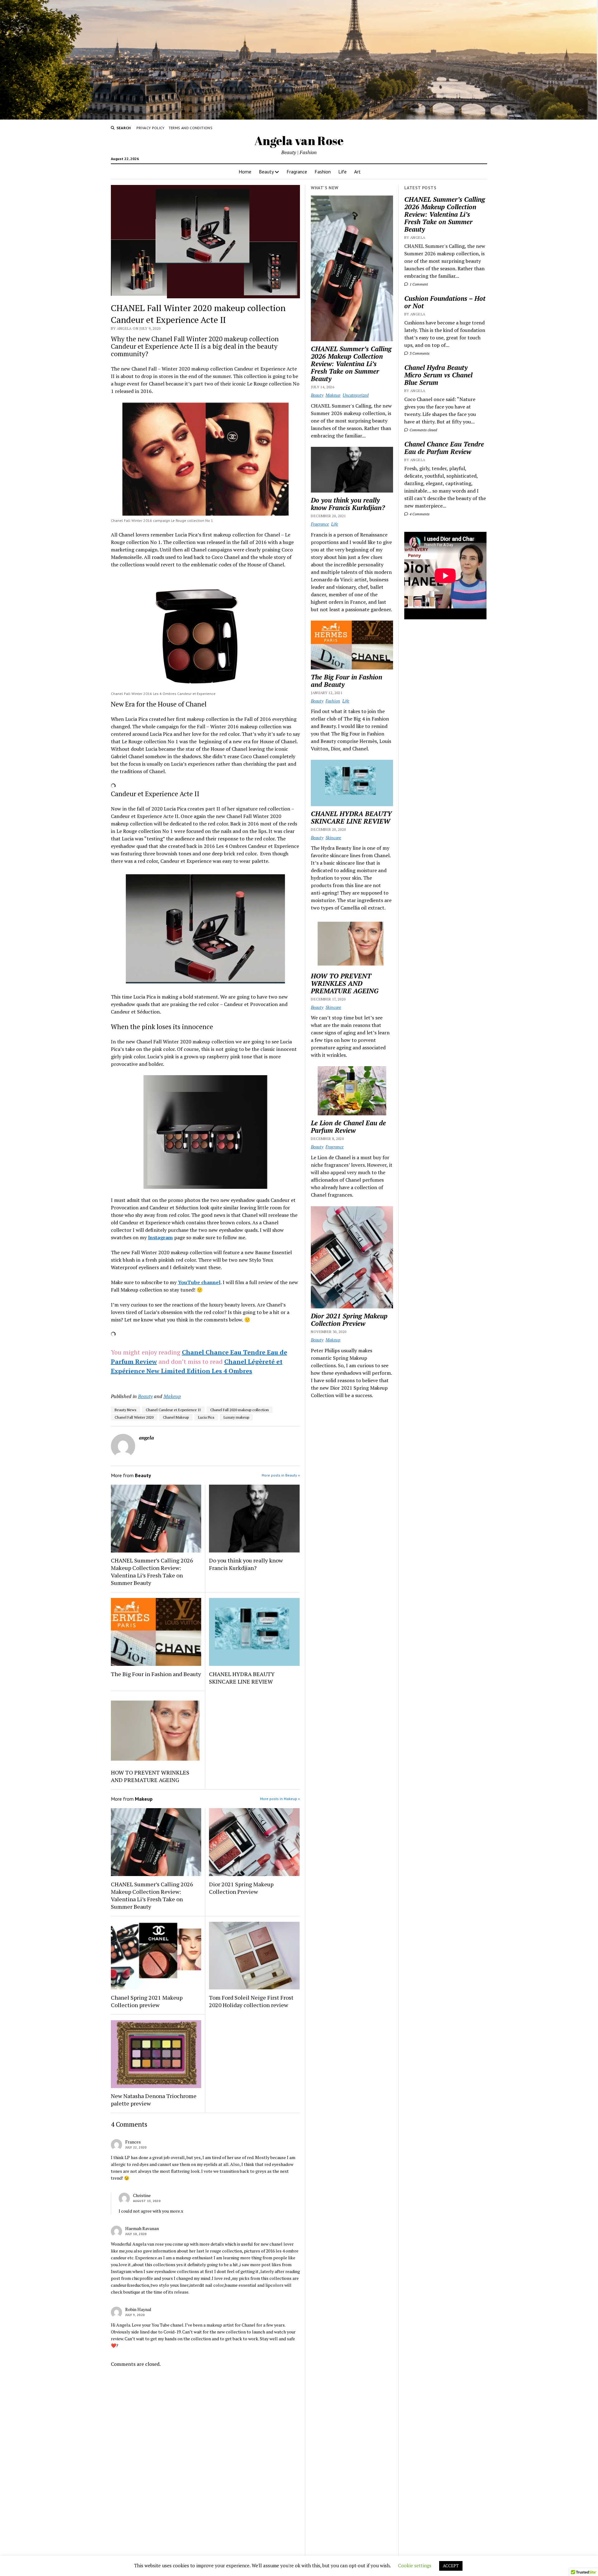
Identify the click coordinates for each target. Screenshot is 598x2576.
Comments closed (423, 430)
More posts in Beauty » (281, 1475)
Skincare (333, 837)
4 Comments (419, 514)
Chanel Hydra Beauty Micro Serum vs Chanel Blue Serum (438, 375)
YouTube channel (199, 1282)
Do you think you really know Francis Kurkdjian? (246, 1564)
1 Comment (418, 284)
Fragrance (297, 172)
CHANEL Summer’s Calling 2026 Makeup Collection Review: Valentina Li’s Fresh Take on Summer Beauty (445, 214)
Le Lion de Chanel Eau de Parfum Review (348, 1127)
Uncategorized (356, 395)
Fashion (323, 172)
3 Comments (419, 353)
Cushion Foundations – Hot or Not (445, 302)
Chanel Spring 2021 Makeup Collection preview (147, 2001)
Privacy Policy (151, 128)
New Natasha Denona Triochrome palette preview (154, 2100)
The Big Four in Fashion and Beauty (156, 1674)
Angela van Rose (299, 141)
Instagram (160, 1237)
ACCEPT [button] (451, 2566)
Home (245, 172)
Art (357, 172)
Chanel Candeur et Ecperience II (173, 1410)
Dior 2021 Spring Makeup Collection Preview (241, 1888)
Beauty (266, 172)
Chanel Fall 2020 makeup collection (240, 1410)
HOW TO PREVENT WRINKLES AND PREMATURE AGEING (150, 1776)
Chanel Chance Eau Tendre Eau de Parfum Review (444, 448)
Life (342, 172)
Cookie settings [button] (415, 2565)
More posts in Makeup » (280, 1799)
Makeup (172, 1396)
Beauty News (126, 1410)
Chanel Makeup (176, 1417)
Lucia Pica (206, 1417)
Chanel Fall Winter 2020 (134, 1417)
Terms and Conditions (190, 128)
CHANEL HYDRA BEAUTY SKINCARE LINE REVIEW (242, 1678)
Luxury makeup (236, 1417)
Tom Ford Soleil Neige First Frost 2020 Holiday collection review (251, 2001)
